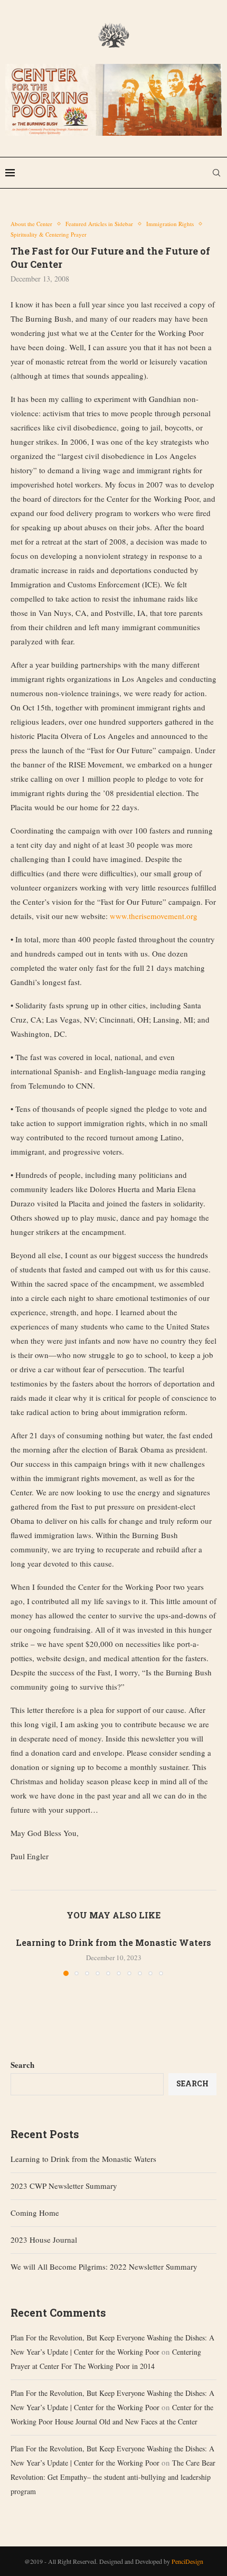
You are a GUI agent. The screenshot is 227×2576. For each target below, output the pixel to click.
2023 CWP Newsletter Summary (64, 2186)
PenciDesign (187, 2561)
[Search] (216, 173)
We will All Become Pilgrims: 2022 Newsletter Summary (104, 2266)
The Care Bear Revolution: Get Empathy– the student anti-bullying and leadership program (113, 2477)
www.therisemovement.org (154, 916)
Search (22, 2065)
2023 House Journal (44, 2240)
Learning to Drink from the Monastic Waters (113, 1942)
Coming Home (35, 2213)
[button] (20, 1956)
